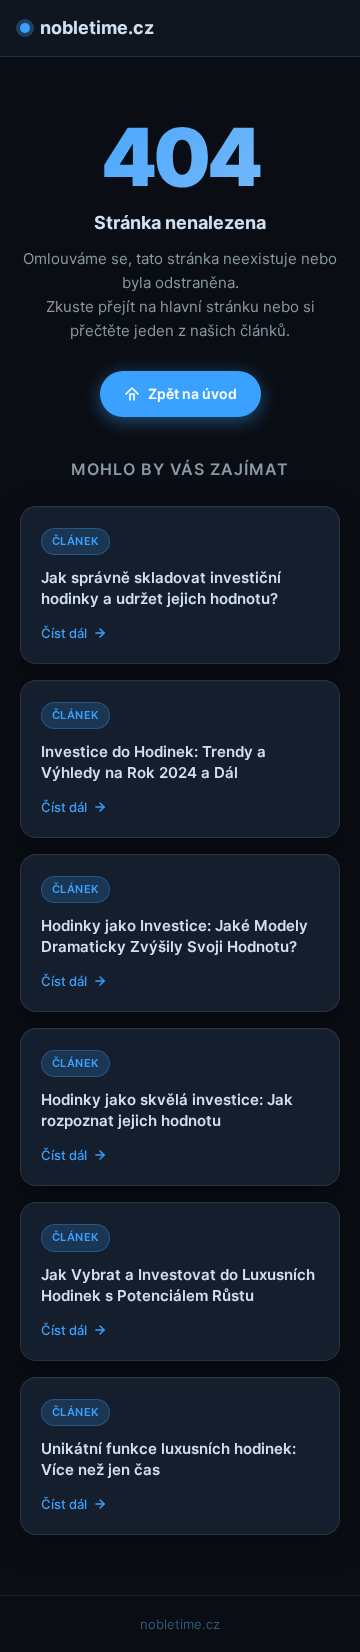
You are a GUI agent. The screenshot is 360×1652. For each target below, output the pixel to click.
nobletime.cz (97, 27)
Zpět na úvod (192, 393)
